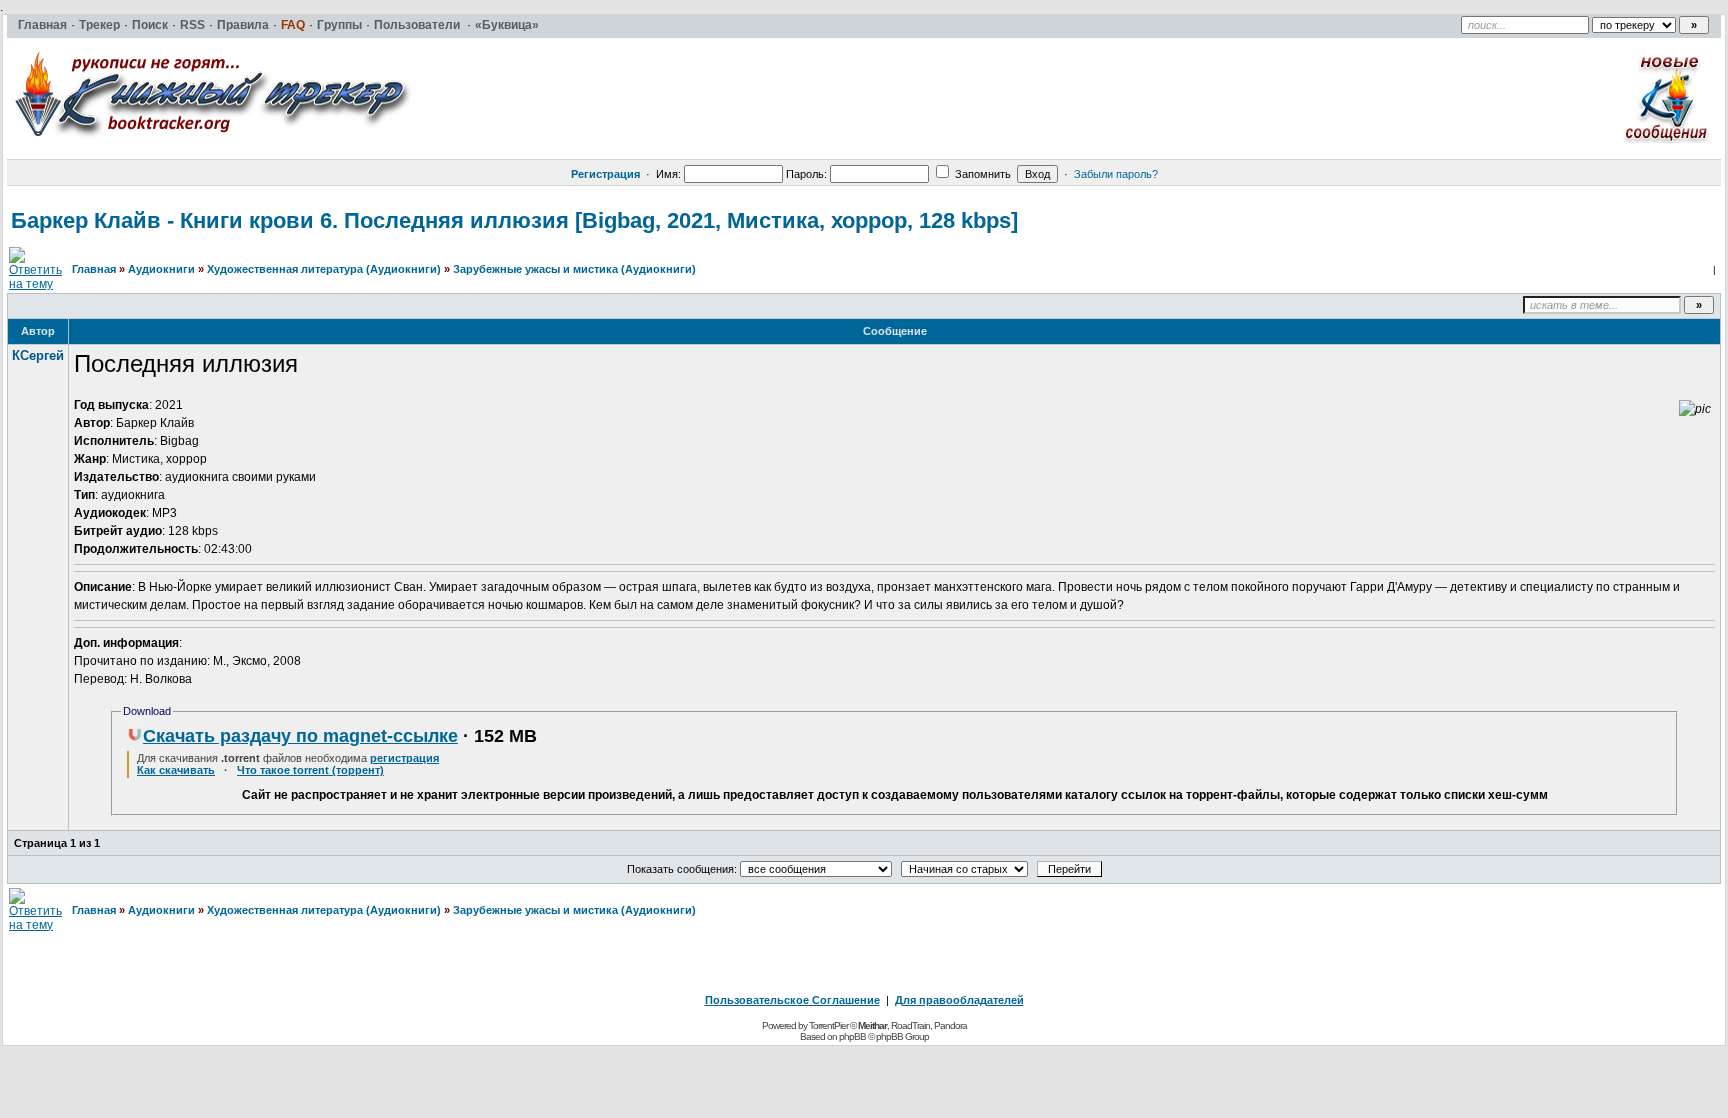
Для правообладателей (959, 1000)
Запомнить (981, 174)
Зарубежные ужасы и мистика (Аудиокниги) (574, 269)
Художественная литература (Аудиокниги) (324, 269)
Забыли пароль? (1116, 174)
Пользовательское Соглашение (792, 1000)
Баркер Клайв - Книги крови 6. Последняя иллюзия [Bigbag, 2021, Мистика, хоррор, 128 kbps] (514, 220)
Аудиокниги (161, 269)
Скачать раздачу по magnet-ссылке (300, 736)
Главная (94, 269)
